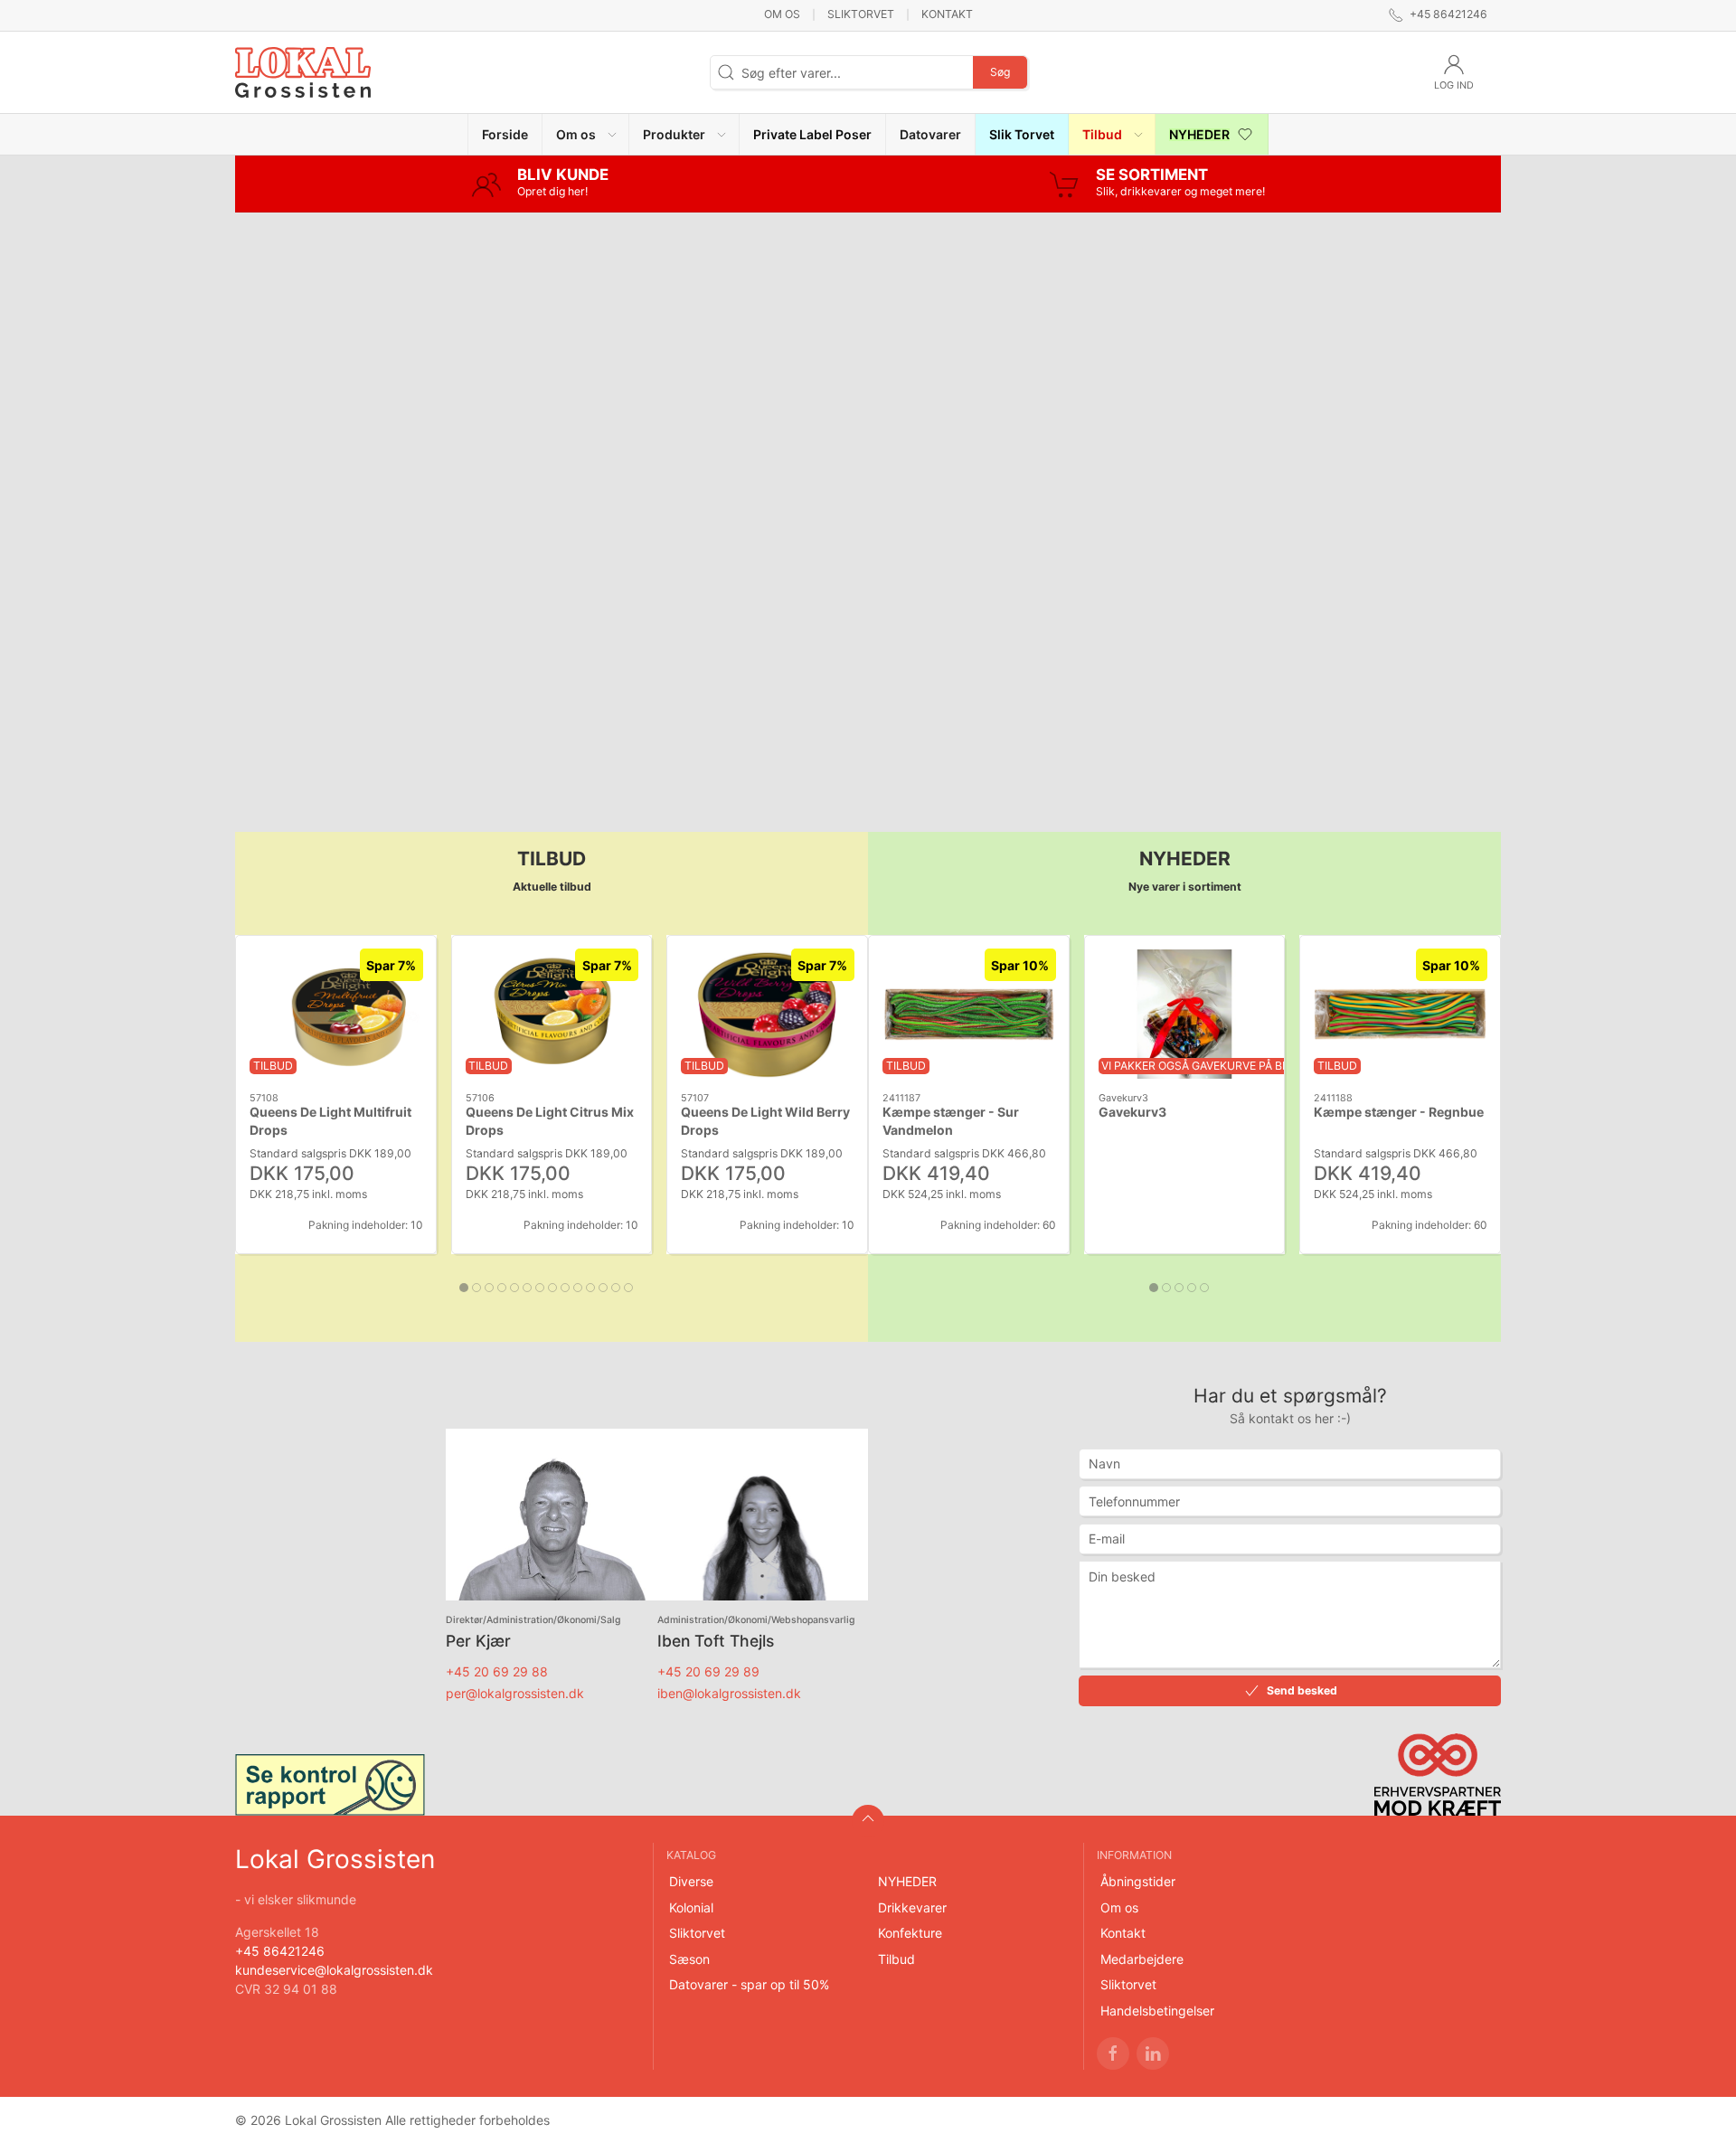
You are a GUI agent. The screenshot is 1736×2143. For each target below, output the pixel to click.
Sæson (689, 1959)
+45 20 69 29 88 (497, 1671)
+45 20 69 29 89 (708, 1671)
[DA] (303, 72)
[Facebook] (1113, 2053)
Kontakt (947, 14)
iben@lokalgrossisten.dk (729, 1693)
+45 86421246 (280, 1951)
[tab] (464, 1288)
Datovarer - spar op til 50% (749, 1984)
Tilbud (896, 1959)
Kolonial (691, 1907)
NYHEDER (907, 1881)
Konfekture (910, 1933)
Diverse (691, 1881)
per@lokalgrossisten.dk (515, 1693)
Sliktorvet (861, 14)
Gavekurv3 (1132, 1112)
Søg (1000, 72)
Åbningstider (1138, 1881)
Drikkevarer (912, 1907)
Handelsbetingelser (1157, 2011)
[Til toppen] (868, 1821)
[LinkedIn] (1153, 2053)
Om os (782, 14)
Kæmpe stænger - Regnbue (1399, 1112)
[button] (586, 134)
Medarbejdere (1142, 1959)
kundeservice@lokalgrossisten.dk (334, 1970)
